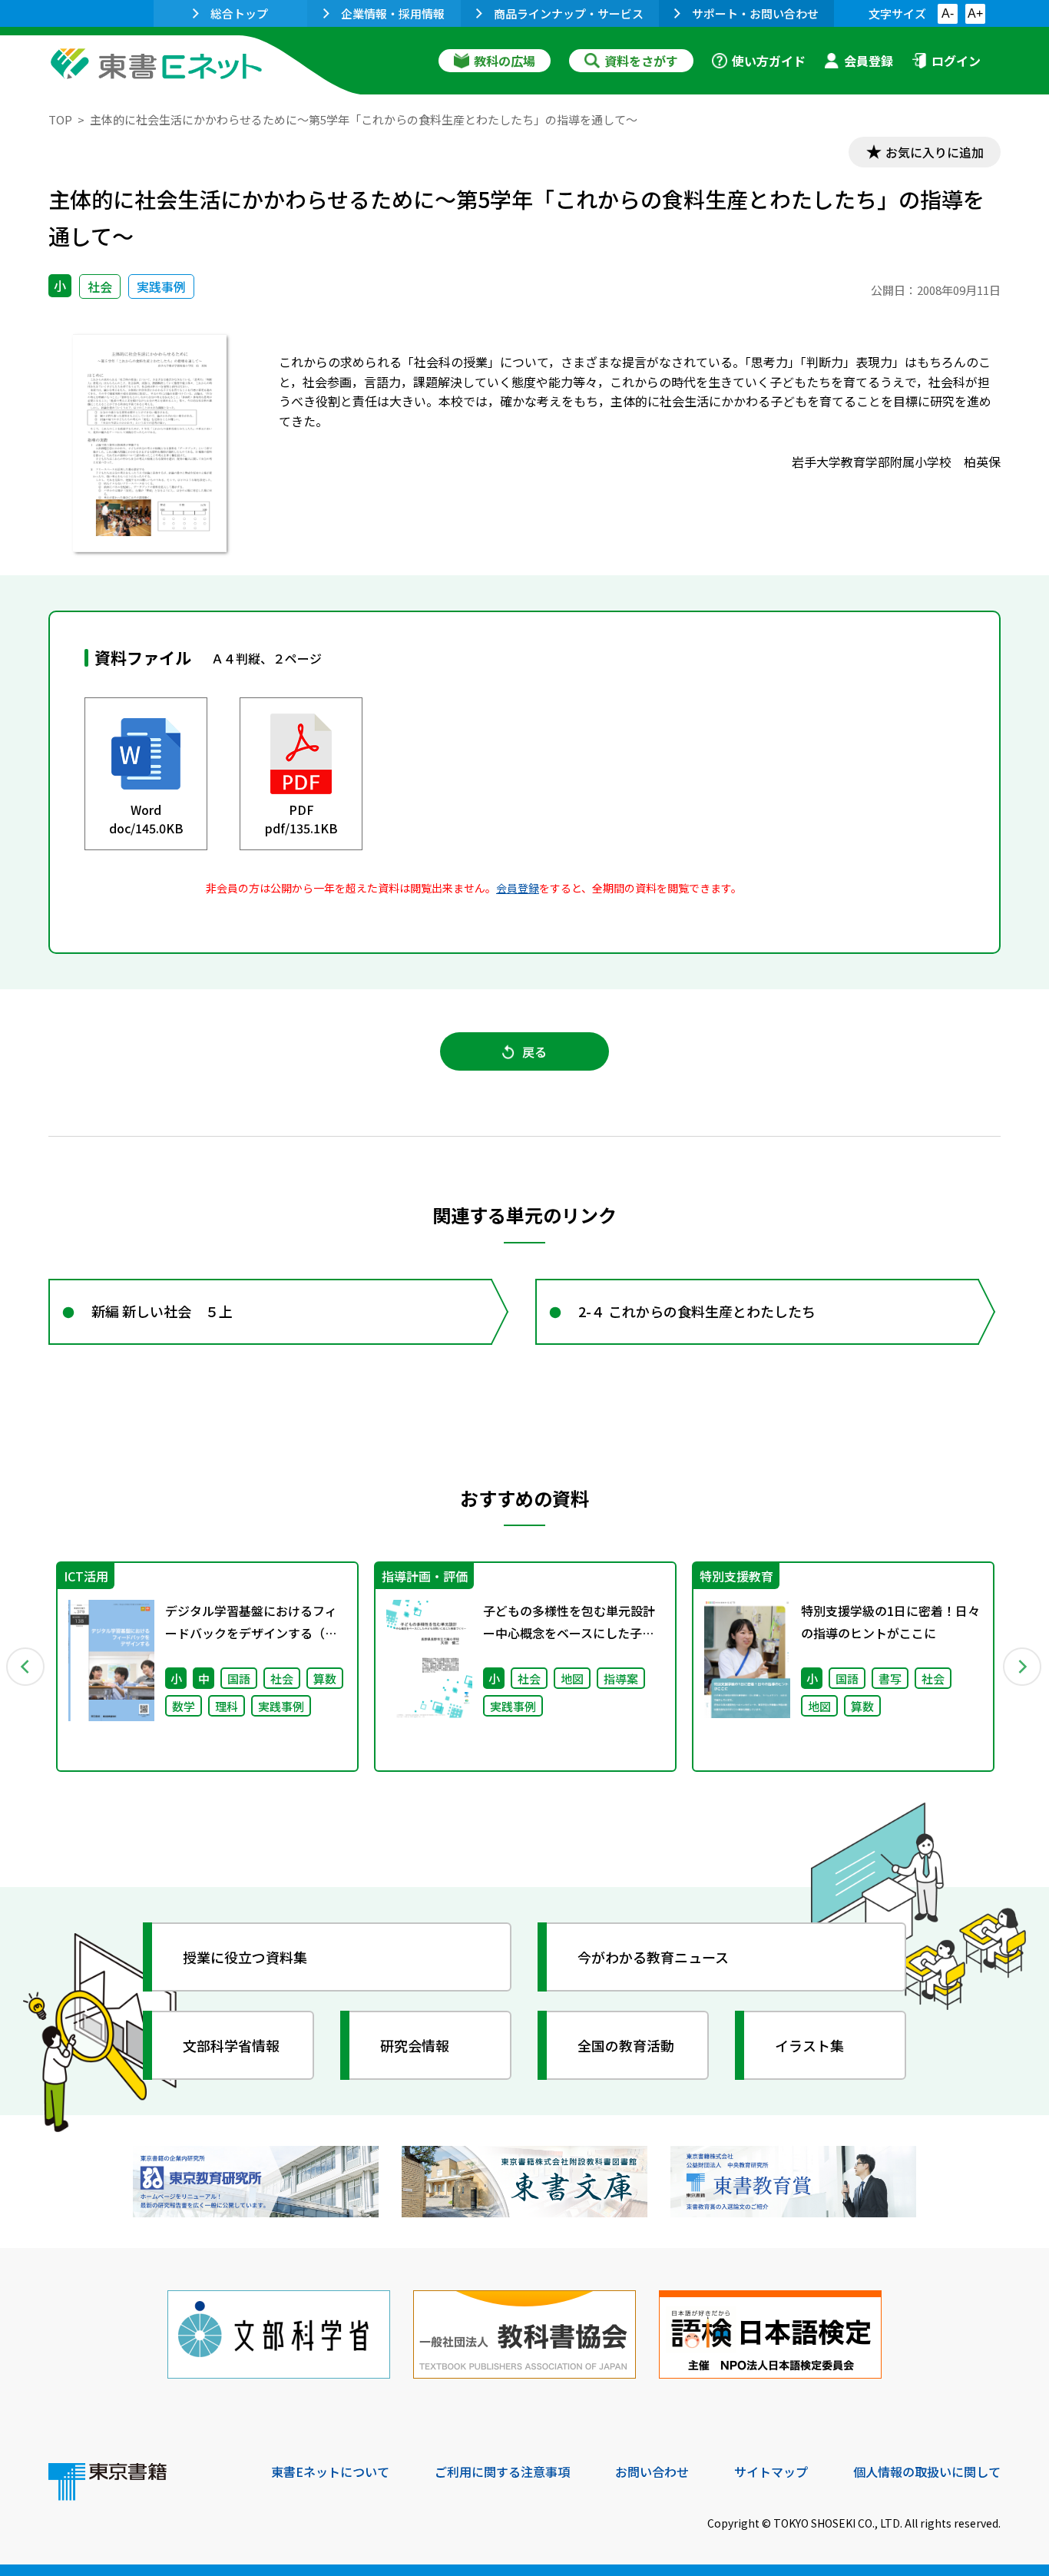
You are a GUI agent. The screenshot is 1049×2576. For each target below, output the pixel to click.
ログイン (956, 61)
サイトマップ (771, 2472)
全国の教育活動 (626, 2045)
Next (1023, 1667)
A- (948, 13)
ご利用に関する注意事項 (502, 2472)
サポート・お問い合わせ (755, 13)
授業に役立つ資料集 (245, 1957)
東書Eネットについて (330, 2472)
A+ (975, 13)
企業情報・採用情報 (393, 13)
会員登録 (869, 61)
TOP (60, 119)
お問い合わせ (652, 2472)
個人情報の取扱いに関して (927, 2472)
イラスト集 (809, 2045)
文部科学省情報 (231, 2045)
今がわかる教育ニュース (653, 1957)
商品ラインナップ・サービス (569, 13)
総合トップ (239, 13)
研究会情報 (415, 2045)
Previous (26, 1667)
